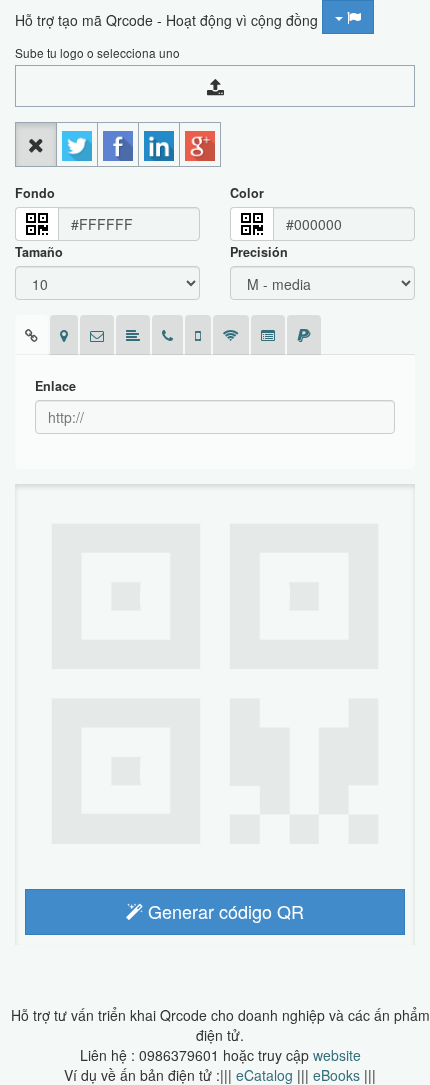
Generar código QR (223, 911)
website (337, 1055)
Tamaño (39, 252)
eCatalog (264, 1075)
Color (247, 193)
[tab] (31, 335)
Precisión (259, 252)
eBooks (336, 1075)
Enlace (55, 386)
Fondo (35, 193)
